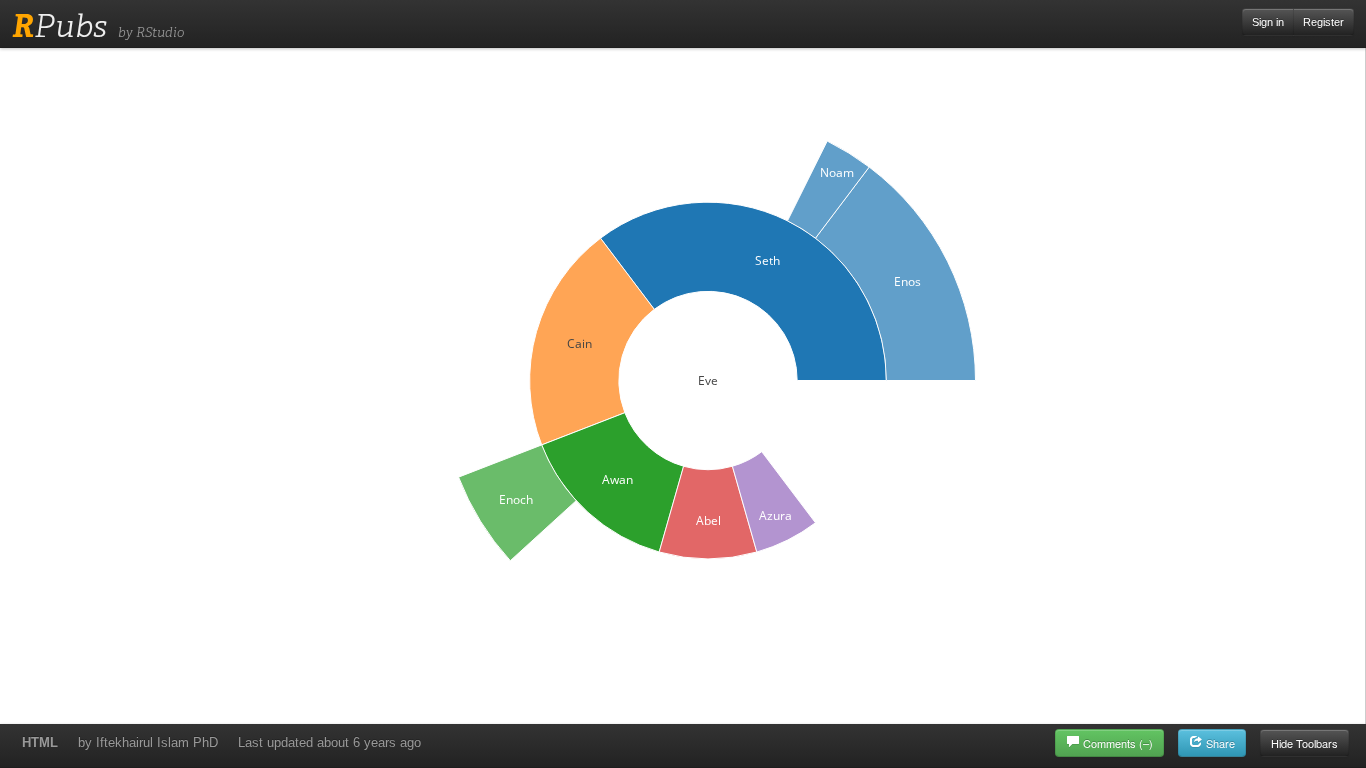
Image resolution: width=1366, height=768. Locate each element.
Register (1323, 22)
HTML (40, 742)
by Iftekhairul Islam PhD (148, 742)
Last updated (329, 742)
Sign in (1268, 22)
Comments (1118, 743)
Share (1219, 743)
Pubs (59, 26)
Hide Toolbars (1304, 743)
